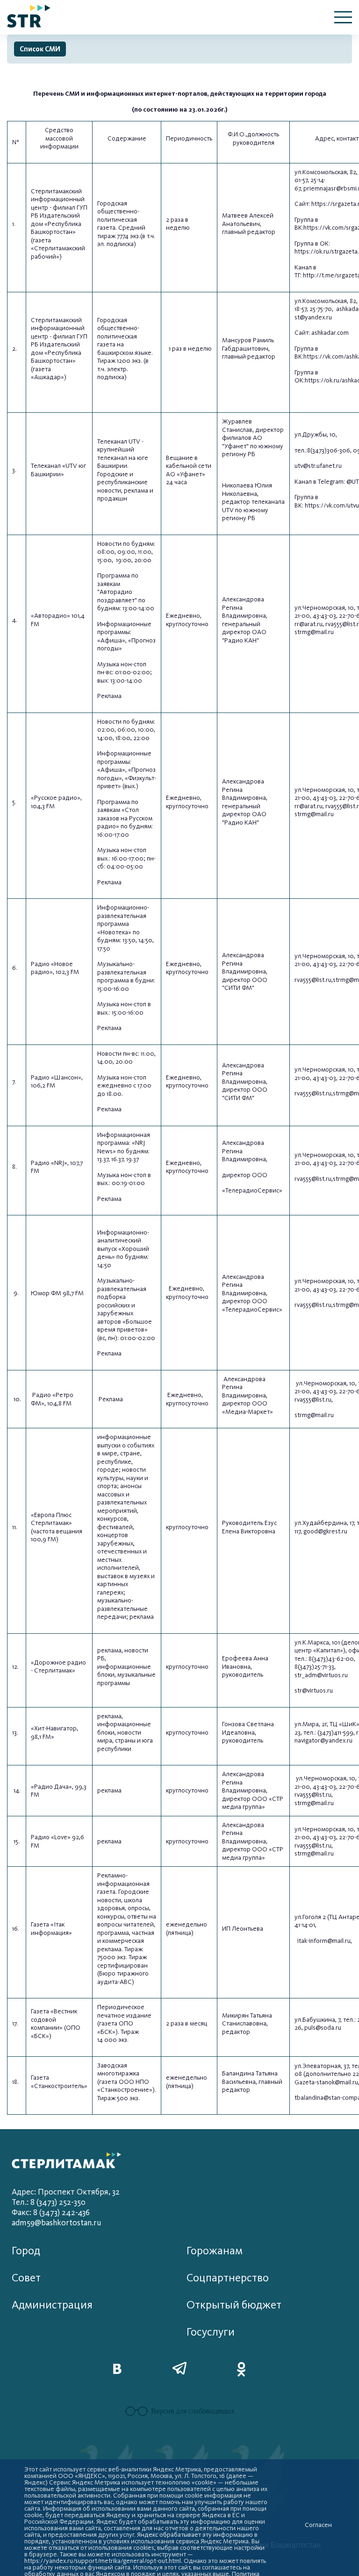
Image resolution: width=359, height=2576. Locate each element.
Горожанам (215, 2251)
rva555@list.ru (313, 980)
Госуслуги (211, 2332)
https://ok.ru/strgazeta (326, 251)
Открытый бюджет (234, 2305)
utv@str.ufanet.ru (318, 466)
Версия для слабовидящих (193, 2411)
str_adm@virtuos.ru (321, 1675)
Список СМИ (40, 49)
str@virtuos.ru (314, 1690)
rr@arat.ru (309, 624)
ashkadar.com (330, 333)
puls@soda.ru (323, 2028)
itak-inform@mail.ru (324, 1941)
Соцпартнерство (228, 2278)
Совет (26, 2278)
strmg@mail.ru (314, 632)
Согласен (318, 2525)
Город (26, 2251)
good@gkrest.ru (325, 1531)
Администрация (52, 2305)
